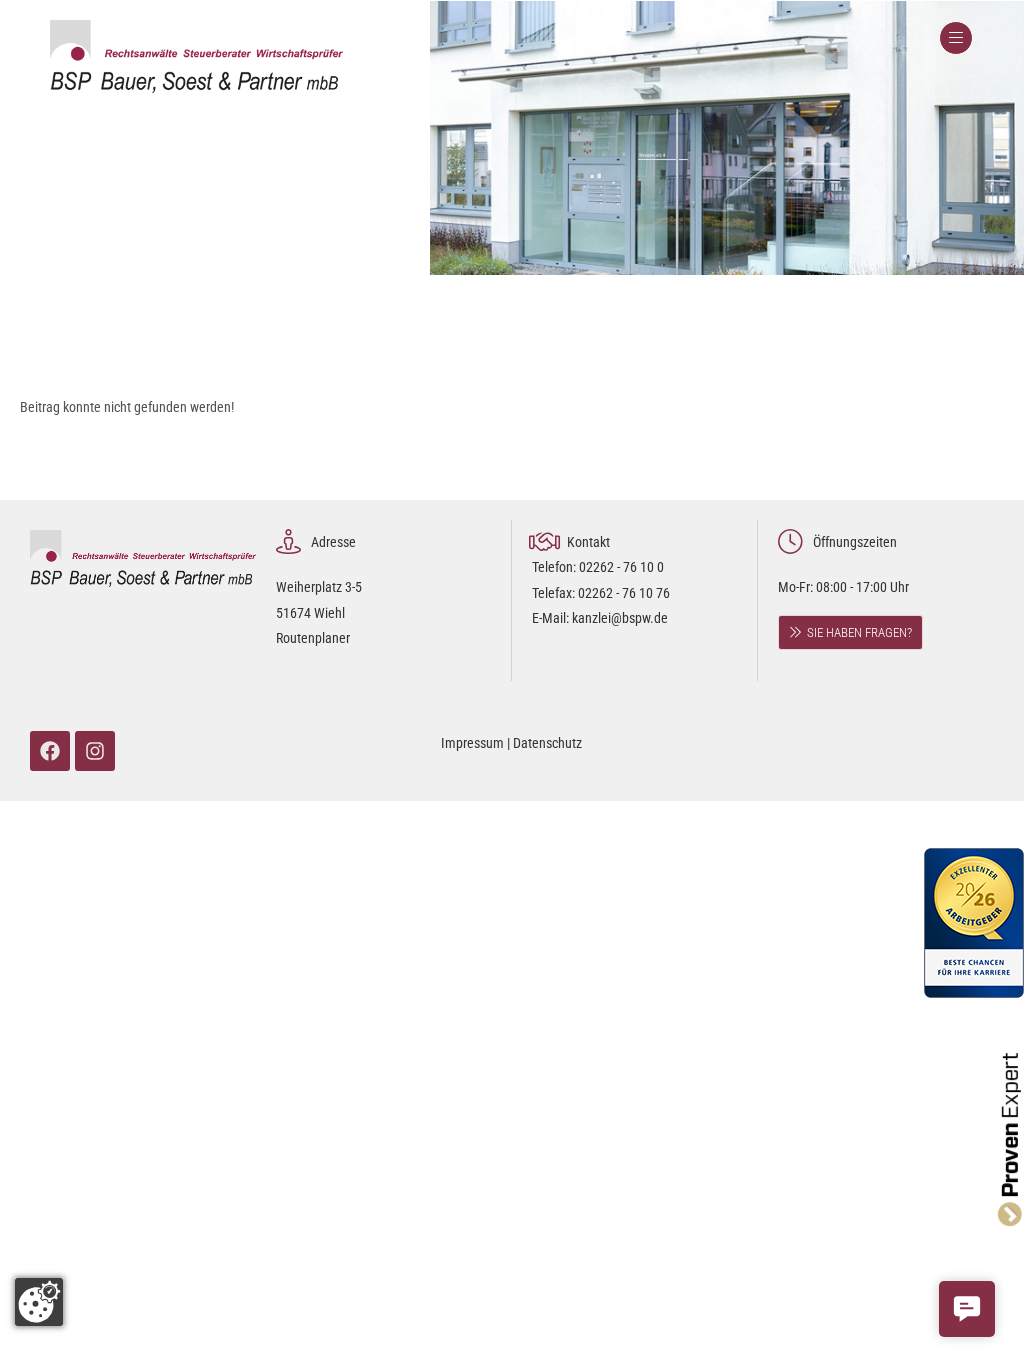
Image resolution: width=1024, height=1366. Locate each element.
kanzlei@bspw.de (620, 618)
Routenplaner (313, 638)
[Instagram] (95, 751)
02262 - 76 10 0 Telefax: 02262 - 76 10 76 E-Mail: (601, 592)
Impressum (472, 743)
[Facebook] (50, 751)
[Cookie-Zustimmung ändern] (39, 1302)
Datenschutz (547, 743)
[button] (967, 1309)
